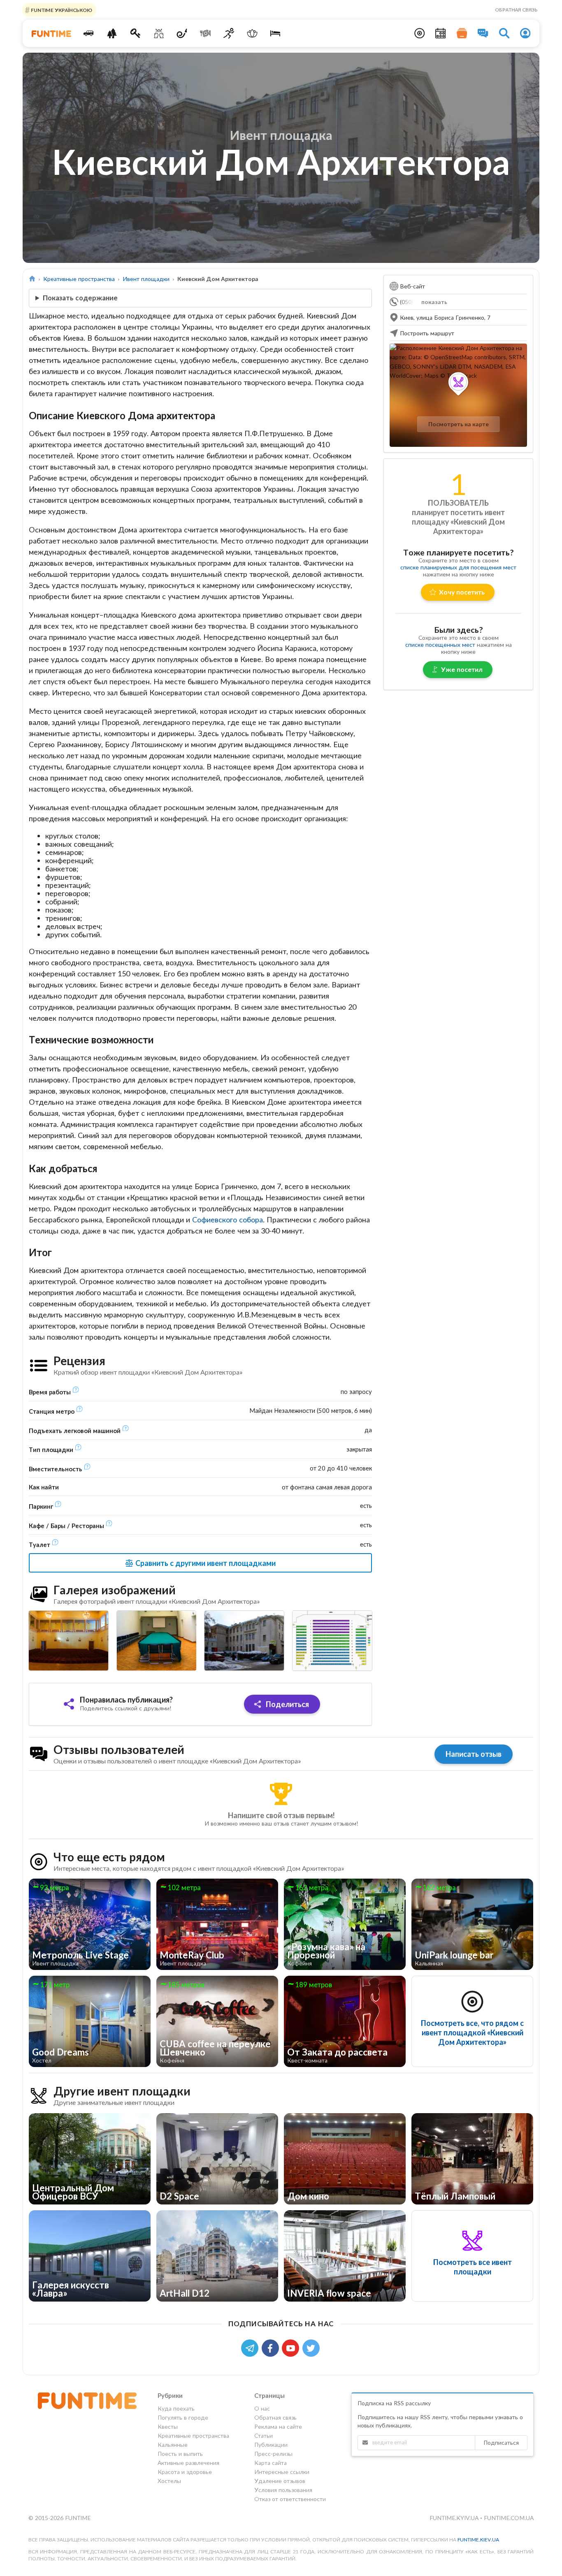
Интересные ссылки (282, 2472)
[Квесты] (136, 33)
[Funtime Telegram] (251, 2347)
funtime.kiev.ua (478, 2540)
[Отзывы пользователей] (483, 33)
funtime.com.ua (509, 2518)
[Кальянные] (182, 33)
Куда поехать (176, 2409)
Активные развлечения (188, 2463)
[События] (441, 33)
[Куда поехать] (89, 33)
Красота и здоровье (185, 2472)
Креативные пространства (79, 279)
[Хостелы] (275, 33)
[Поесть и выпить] (206, 33)
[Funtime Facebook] (272, 2347)
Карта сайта (271, 2463)
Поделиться (287, 1704)
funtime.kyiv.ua (455, 2518)
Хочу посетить (462, 592)
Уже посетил (462, 669)
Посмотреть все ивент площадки (473, 2267)
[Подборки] (462, 33)
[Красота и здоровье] (252, 33)
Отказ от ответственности (290, 2499)
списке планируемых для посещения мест (458, 567)
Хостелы (169, 2481)
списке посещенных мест (440, 645)
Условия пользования (283, 2490)
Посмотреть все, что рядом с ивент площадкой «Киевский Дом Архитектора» (472, 2032)
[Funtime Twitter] (312, 2347)
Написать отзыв (474, 1754)
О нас (262, 2409)
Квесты (168, 2426)
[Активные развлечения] (229, 33)
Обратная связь (516, 10)
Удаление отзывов (280, 2481)
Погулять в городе (183, 2417)
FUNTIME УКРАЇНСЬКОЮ (61, 10)
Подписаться (501, 2442)
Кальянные (173, 2445)
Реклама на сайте (278, 2426)
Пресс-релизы (273, 2454)
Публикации (271, 2445)
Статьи (264, 2435)
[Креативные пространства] (159, 33)
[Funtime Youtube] (292, 2347)
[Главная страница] (32, 279)
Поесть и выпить (180, 2454)
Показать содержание (80, 298)
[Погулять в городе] (112, 33)
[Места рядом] (420, 33)
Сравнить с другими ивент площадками (205, 1563)
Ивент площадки (146, 279)
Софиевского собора (228, 1219)
